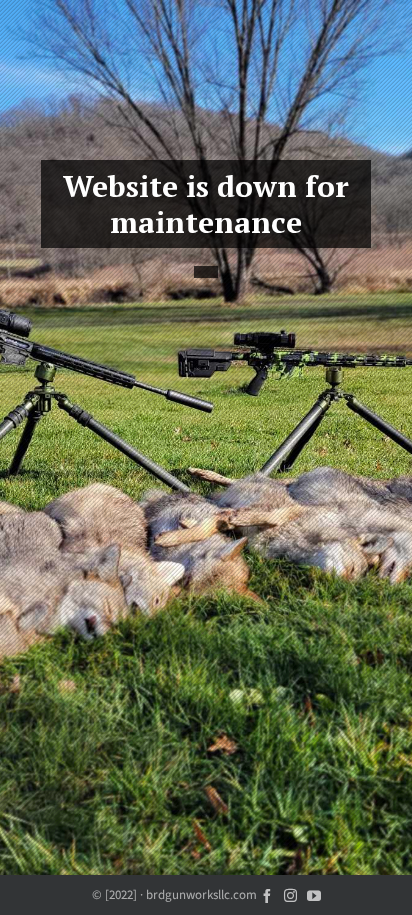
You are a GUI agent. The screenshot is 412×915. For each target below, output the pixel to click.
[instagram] (290, 894)
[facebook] (267, 894)
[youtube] (314, 894)
